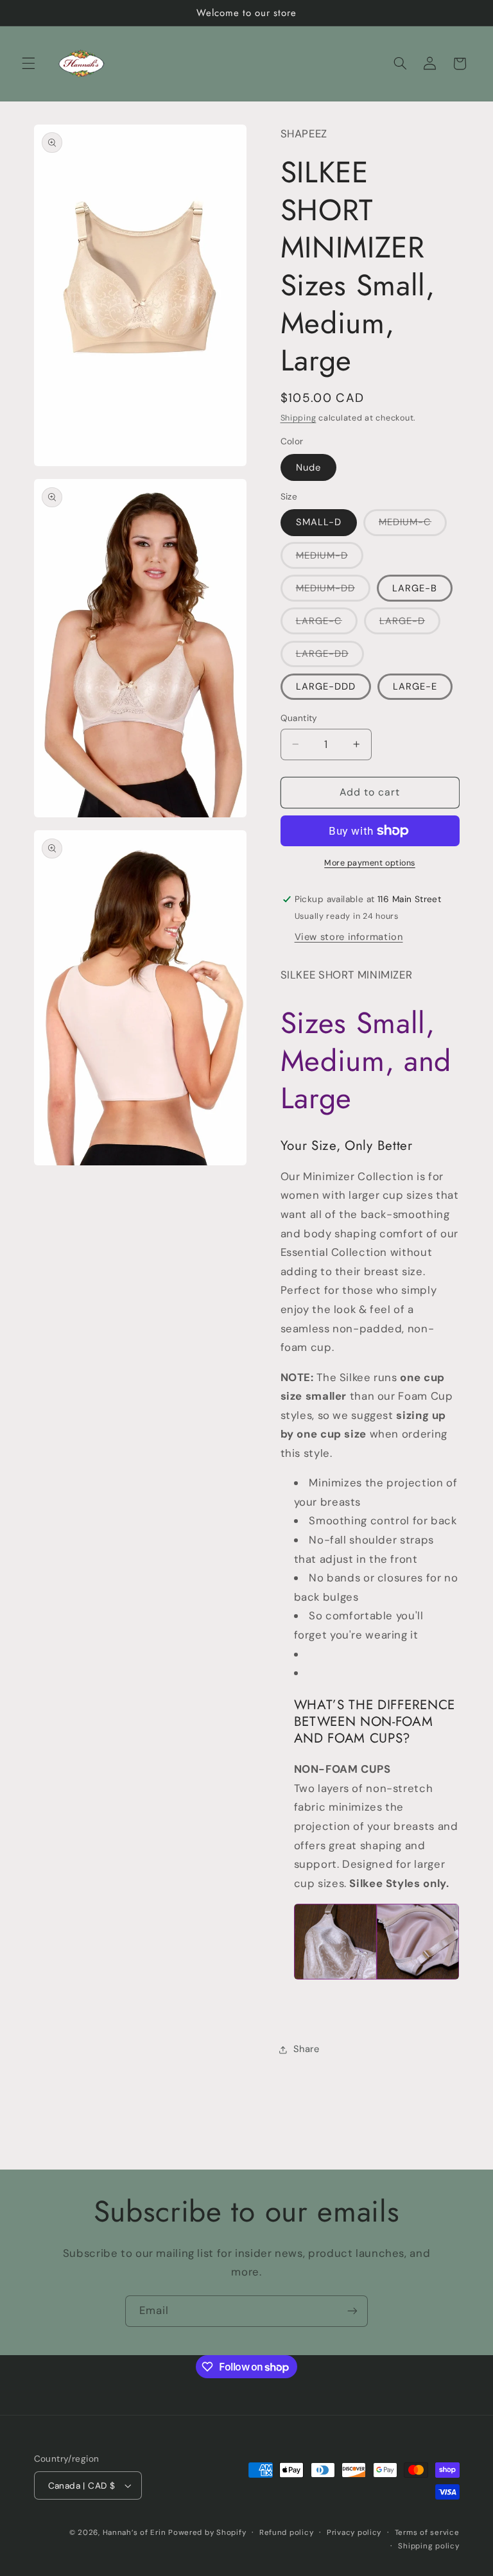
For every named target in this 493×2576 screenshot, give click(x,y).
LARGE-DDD (326, 686)
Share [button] (307, 2049)
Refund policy (287, 2533)
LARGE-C (327, 624)
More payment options (370, 863)
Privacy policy (354, 2533)
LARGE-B (415, 588)
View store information (349, 937)
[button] (28, 64)
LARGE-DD (330, 657)
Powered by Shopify (207, 2533)
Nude (308, 467)
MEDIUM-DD (333, 591)
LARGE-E (415, 686)
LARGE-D (410, 624)
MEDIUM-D (330, 559)
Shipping (298, 418)
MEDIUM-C (413, 525)
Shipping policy (428, 2546)
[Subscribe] (352, 2311)
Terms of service (427, 2533)
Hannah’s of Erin (134, 2533)
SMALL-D (319, 522)
